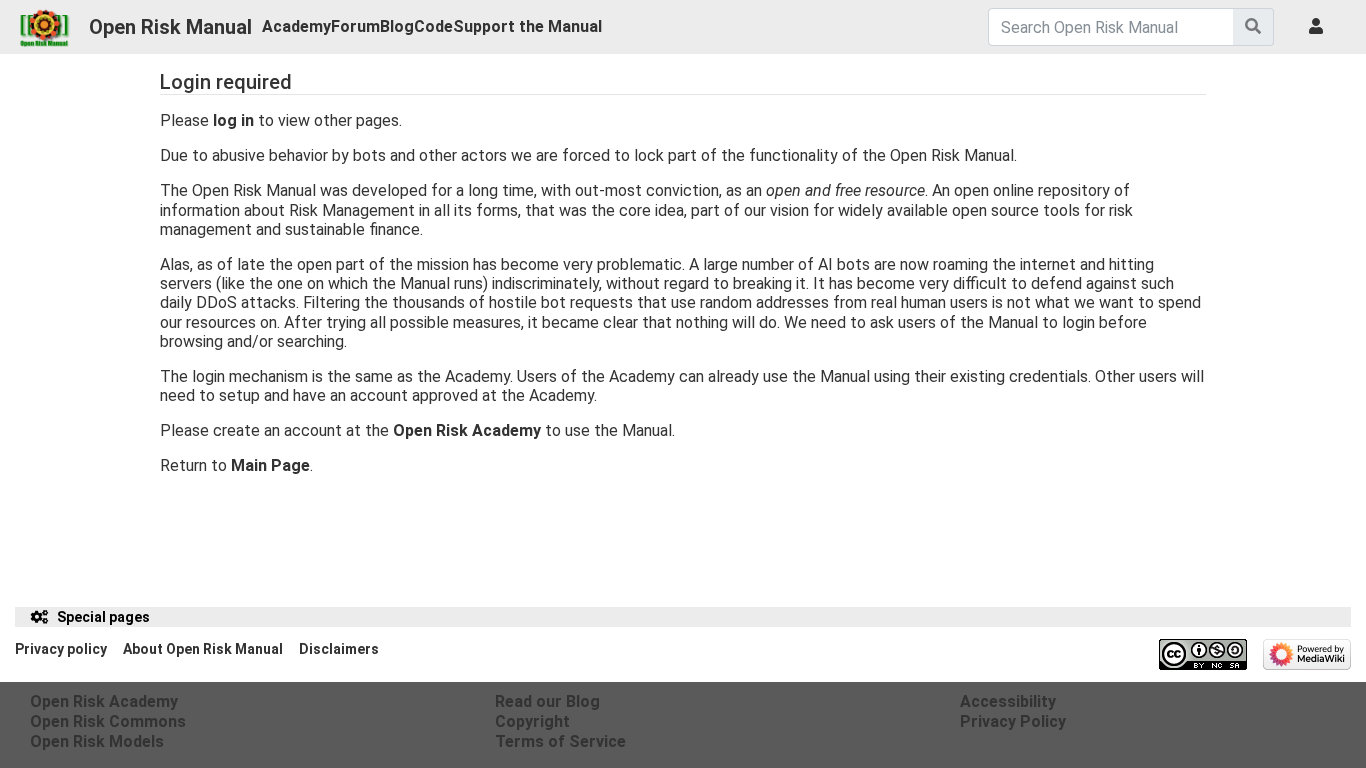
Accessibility (1008, 701)
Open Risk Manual (170, 27)
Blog (397, 26)
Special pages (103, 617)
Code (433, 26)
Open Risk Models (97, 741)
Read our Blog (547, 701)
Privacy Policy (1013, 721)
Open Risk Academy (467, 430)
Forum (355, 26)
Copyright (532, 721)
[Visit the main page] (44, 22)
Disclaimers (339, 649)
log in (233, 120)
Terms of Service (560, 741)
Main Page (270, 465)
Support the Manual (527, 26)
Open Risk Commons (108, 721)
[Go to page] (1253, 27)
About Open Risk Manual (203, 649)
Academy (296, 26)
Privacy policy (61, 649)
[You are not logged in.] (1320, 27)
